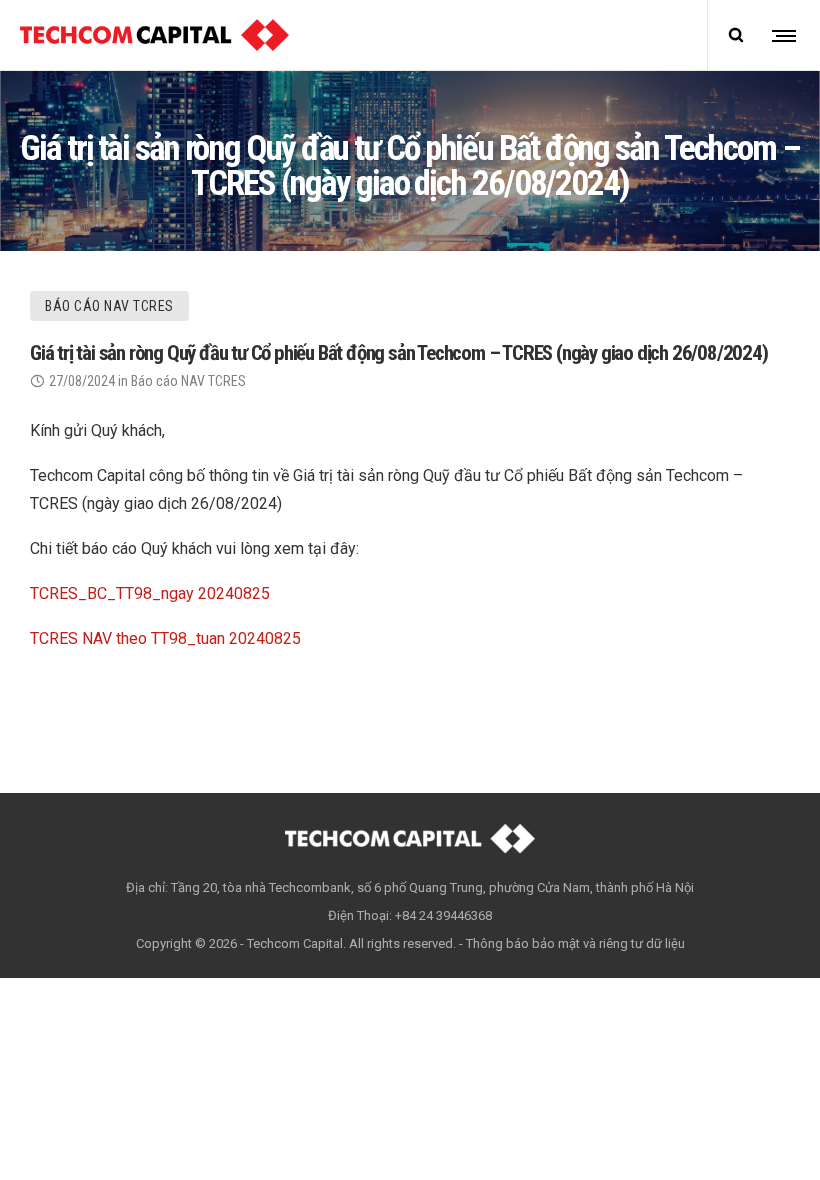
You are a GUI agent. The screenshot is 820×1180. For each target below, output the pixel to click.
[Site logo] (154, 35)
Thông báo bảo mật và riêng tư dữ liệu (575, 943)
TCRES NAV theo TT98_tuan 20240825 (165, 638)
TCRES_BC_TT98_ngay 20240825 (150, 593)
